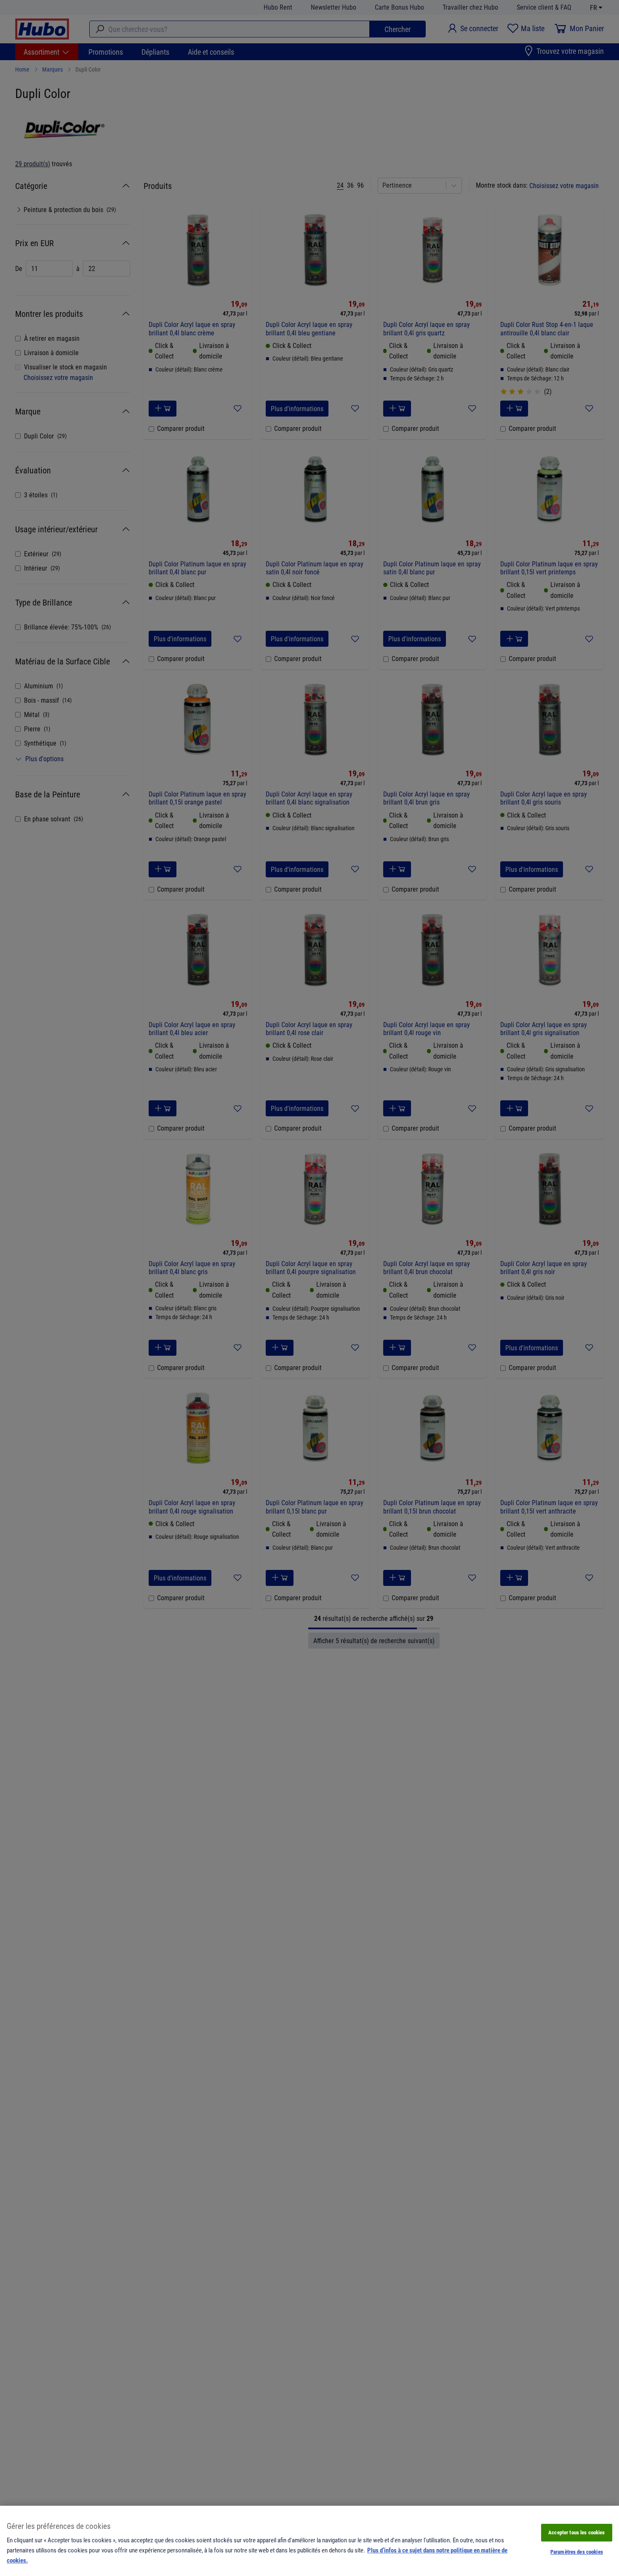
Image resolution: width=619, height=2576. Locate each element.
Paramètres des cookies (577, 2552)
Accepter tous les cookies (576, 2532)
